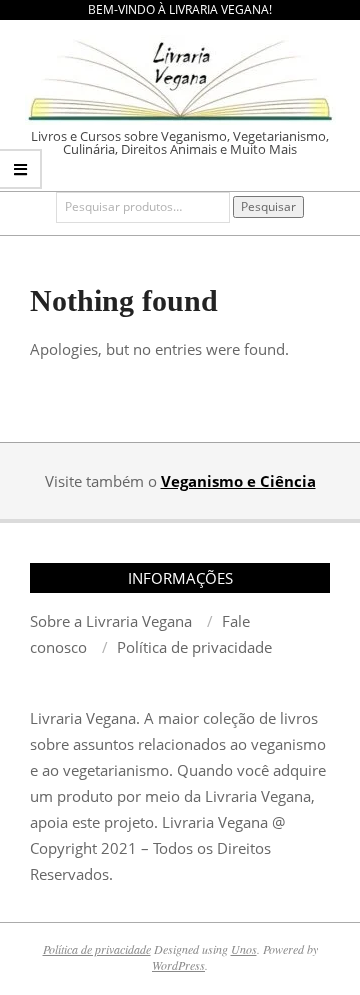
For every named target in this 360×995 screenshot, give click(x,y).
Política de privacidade (97, 949)
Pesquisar (268, 206)
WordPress (178, 965)
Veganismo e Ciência (238, 481)
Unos (244, 949)
